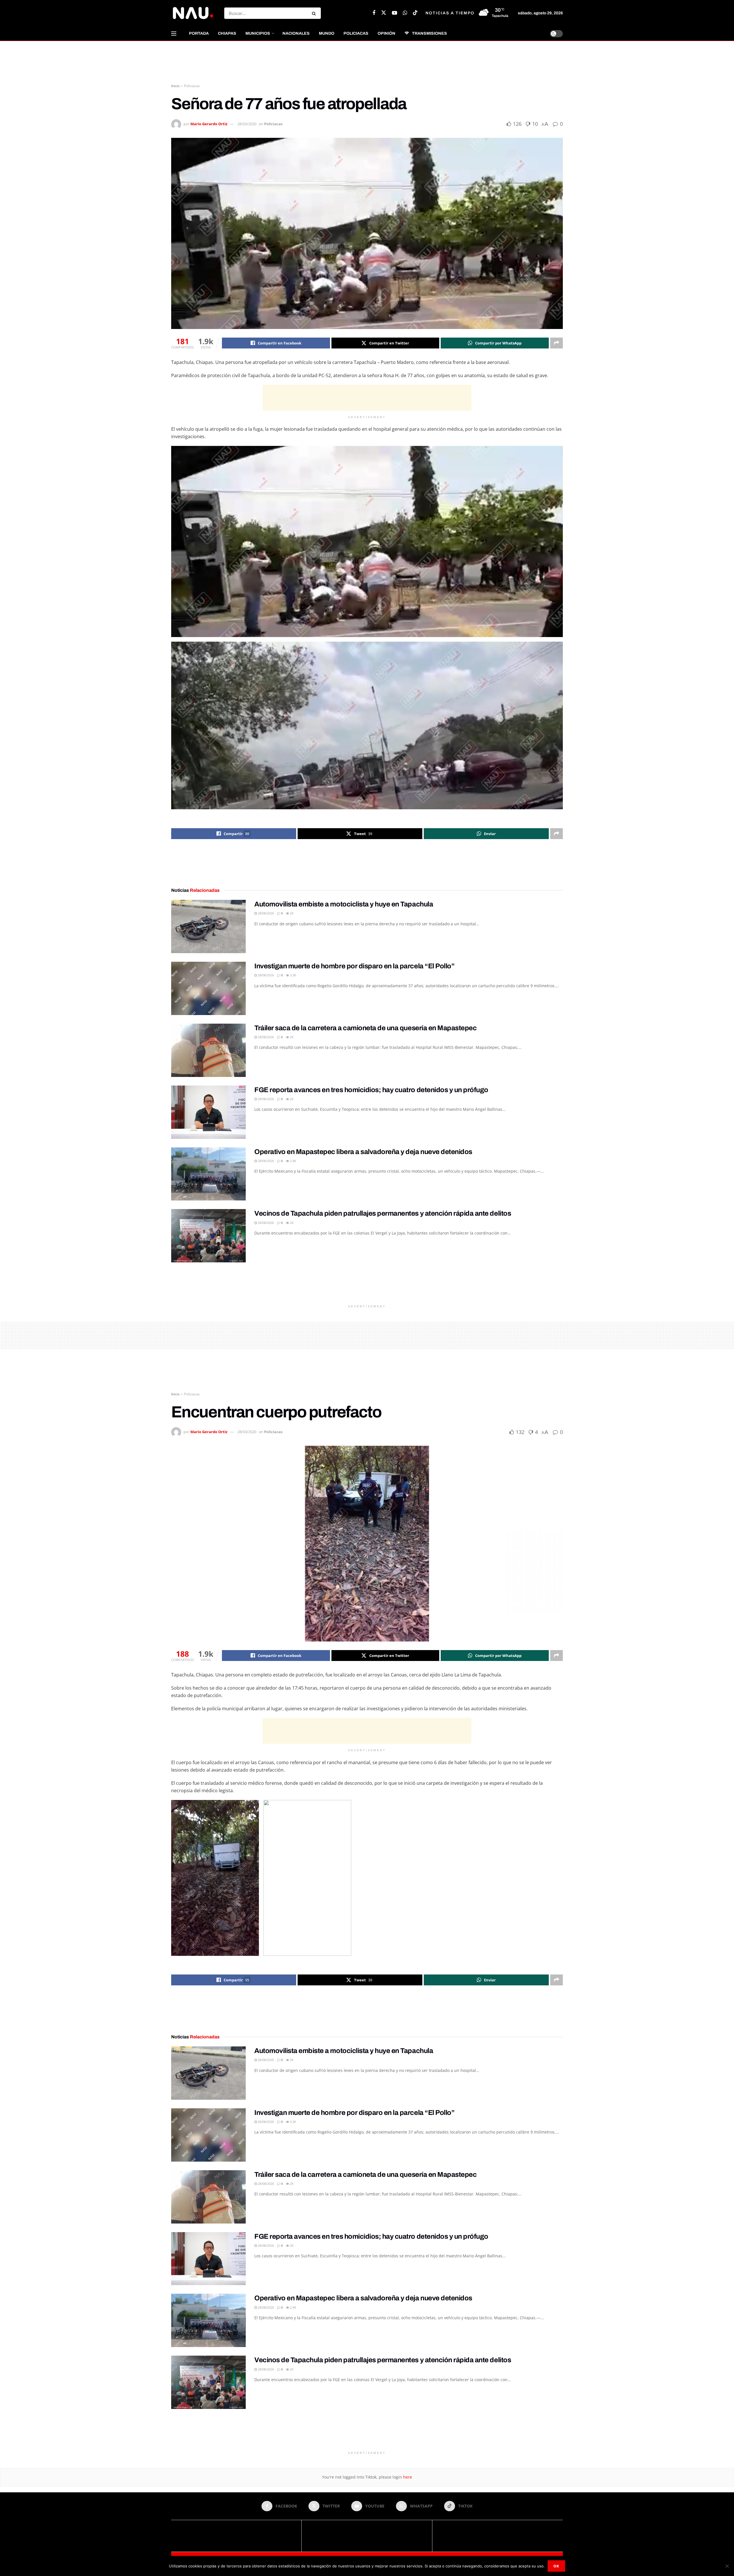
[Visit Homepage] (193, 13)
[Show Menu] (174, 34)
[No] (727, 2566)
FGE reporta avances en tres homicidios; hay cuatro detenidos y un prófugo (371, 1090)
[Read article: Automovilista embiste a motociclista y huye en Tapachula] (208, 926)
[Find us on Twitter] (384, 13)
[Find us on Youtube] (395, 13)
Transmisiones (430, 33)
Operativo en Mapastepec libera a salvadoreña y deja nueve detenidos (363, 1152)
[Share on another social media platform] (557, 343)
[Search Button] (315, 13)
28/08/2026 (265, 913)
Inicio (175, 86)
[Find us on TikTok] (415, 13)
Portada (199, 33)
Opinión (386, 33)
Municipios (258, 33)
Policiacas (356, 33)
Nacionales (296, 33)
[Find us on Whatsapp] (405, 13)
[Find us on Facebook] (374, 13)
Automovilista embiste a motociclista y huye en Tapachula (344, 904)
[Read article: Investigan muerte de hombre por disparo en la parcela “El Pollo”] (208, 988)
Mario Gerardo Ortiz (209, 124)
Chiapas (227, 33)
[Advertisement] (367, 62)
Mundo (327, 33)
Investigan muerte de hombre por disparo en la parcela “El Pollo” (354, 966)
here (407, 2477)
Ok (556, 2566)
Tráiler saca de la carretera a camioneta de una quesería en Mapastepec (365, 1028)
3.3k (293, 975)
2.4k (293, 1161)
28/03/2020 (247, 124)
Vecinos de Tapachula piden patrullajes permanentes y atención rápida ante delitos (383, 1213)
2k (291, 913)
